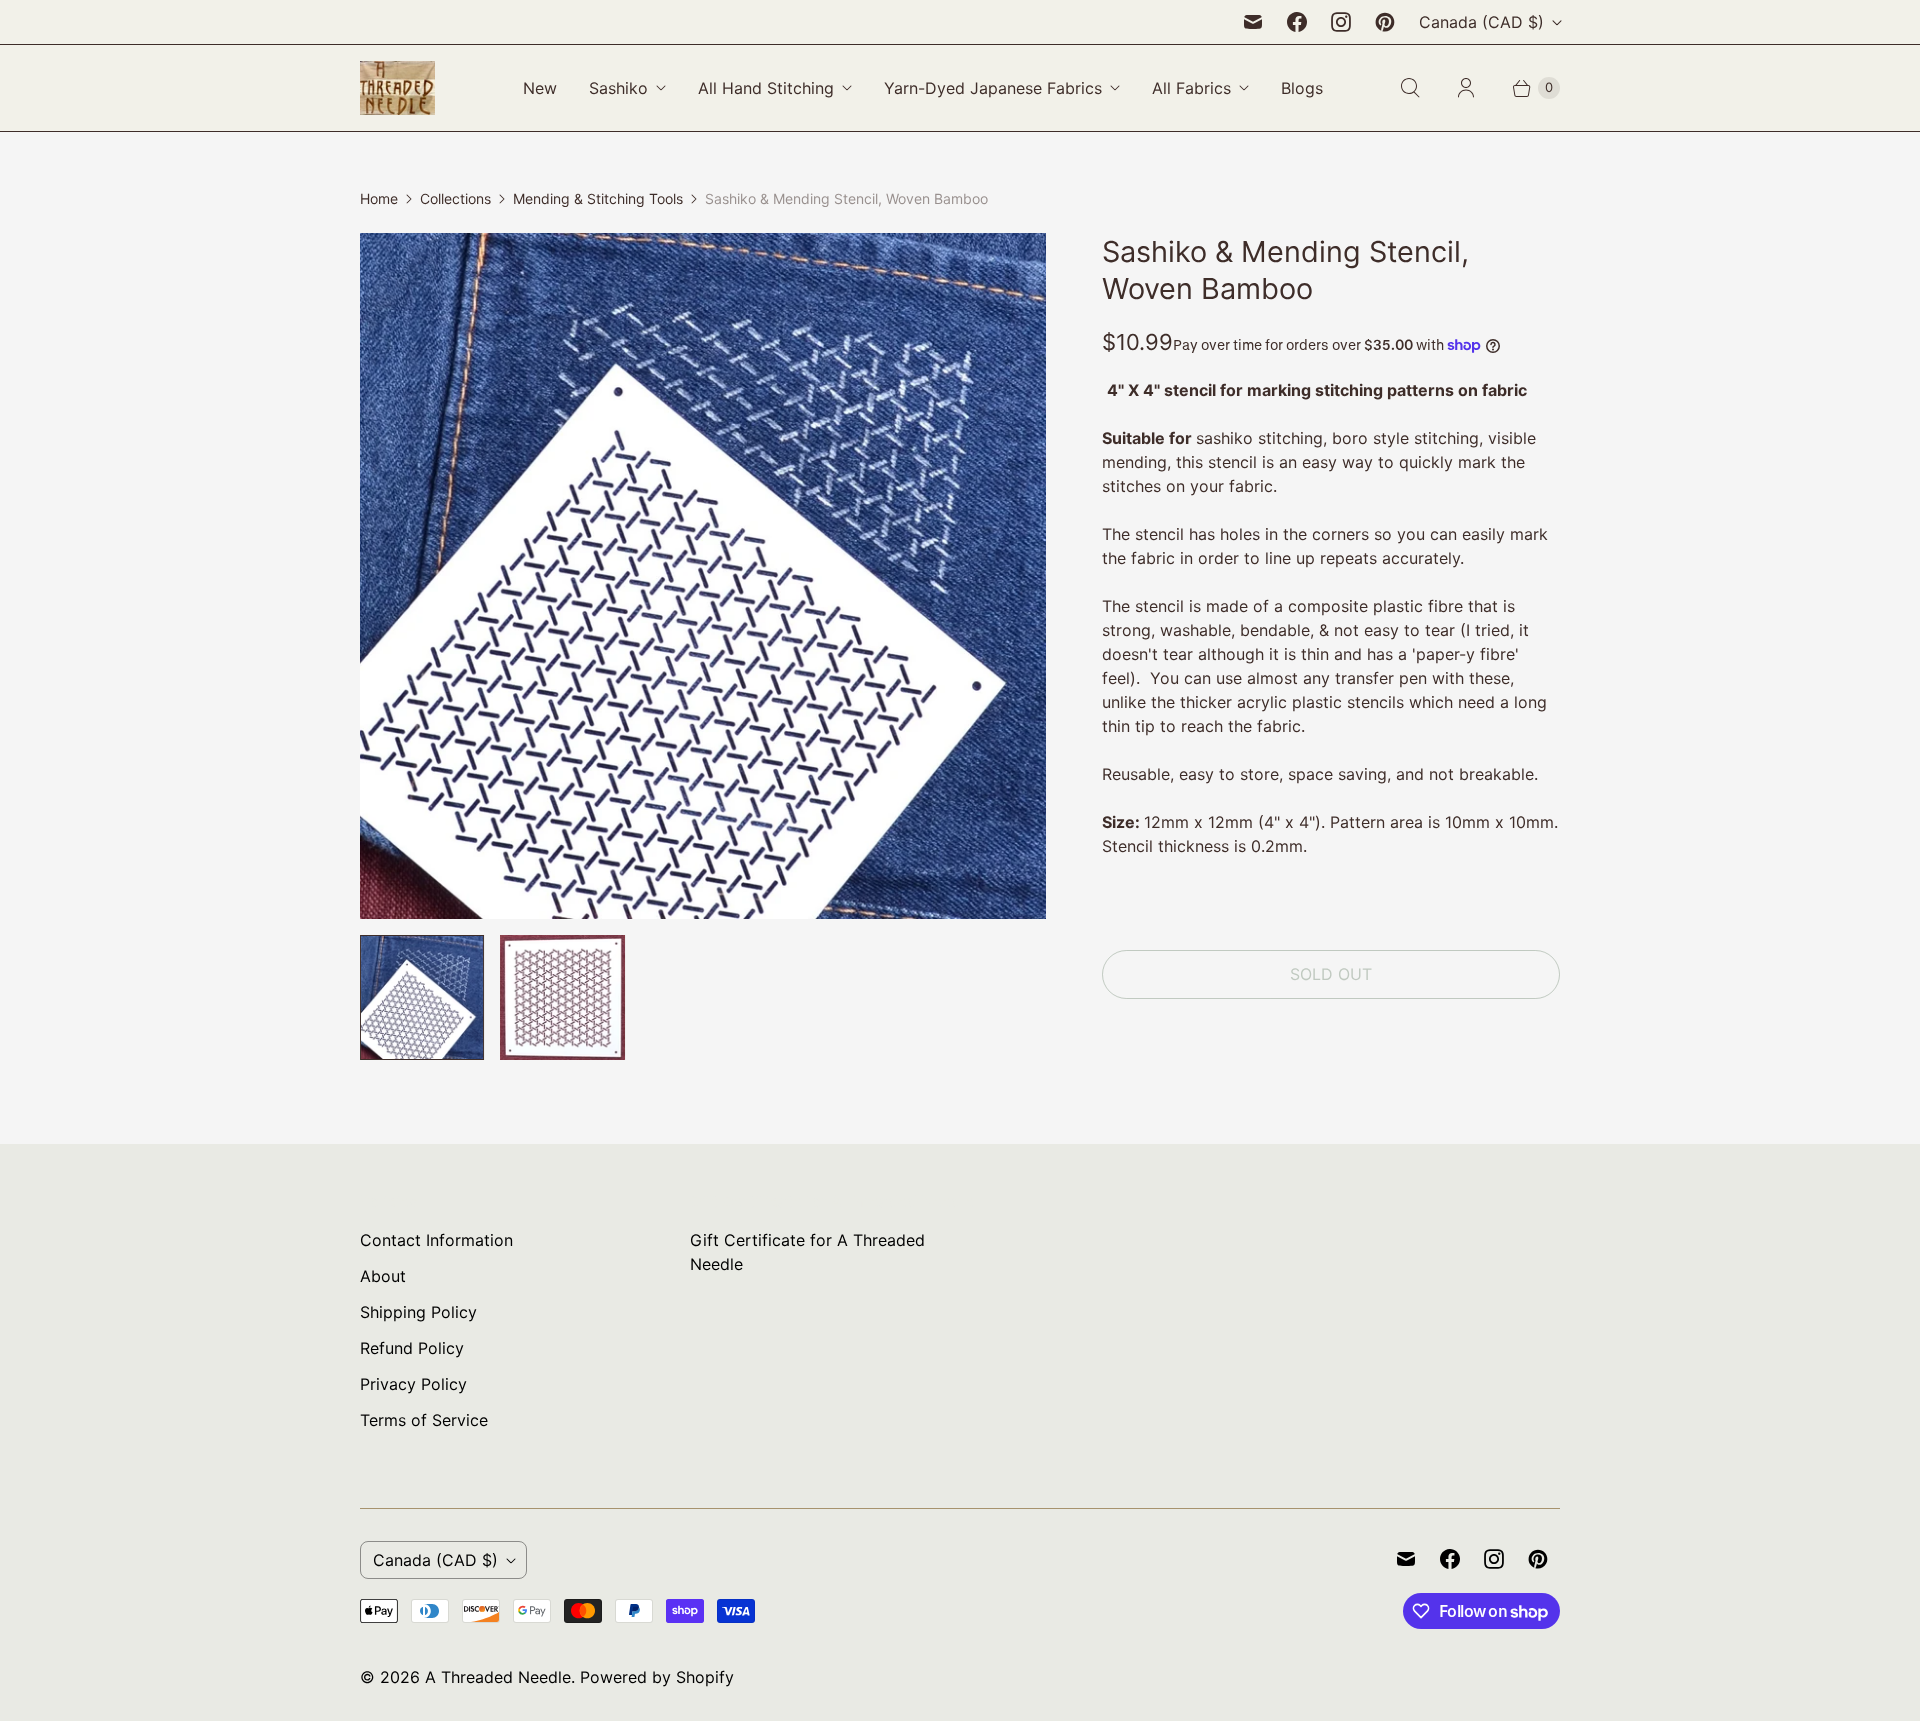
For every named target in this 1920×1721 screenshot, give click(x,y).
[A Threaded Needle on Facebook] (1297, 22)
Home (379, 198)
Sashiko (618, 88)
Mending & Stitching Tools (598, 198)
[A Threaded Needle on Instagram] (1341, 22)
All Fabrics (1191, 88)
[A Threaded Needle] (397, 88)
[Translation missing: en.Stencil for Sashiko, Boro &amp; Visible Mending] (422, 997)
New (540, 88)
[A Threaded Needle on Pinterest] (1385, 22)
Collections (455, 198)
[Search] (1410, 88)
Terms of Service (424, 1420)
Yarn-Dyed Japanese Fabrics (993, 88)
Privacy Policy (413, 1384)
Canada (1481, 22)
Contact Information (436, 1240)
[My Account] (1466, 88)
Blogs (1302, 88)
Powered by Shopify (657, 1677)
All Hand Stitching (766, 88)
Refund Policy (412, 1348)
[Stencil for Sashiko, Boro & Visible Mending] (703, 576)
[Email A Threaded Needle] (1253, 22)
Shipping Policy (418, 1312)
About (383, 1276)
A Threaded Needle (498, 1677)
